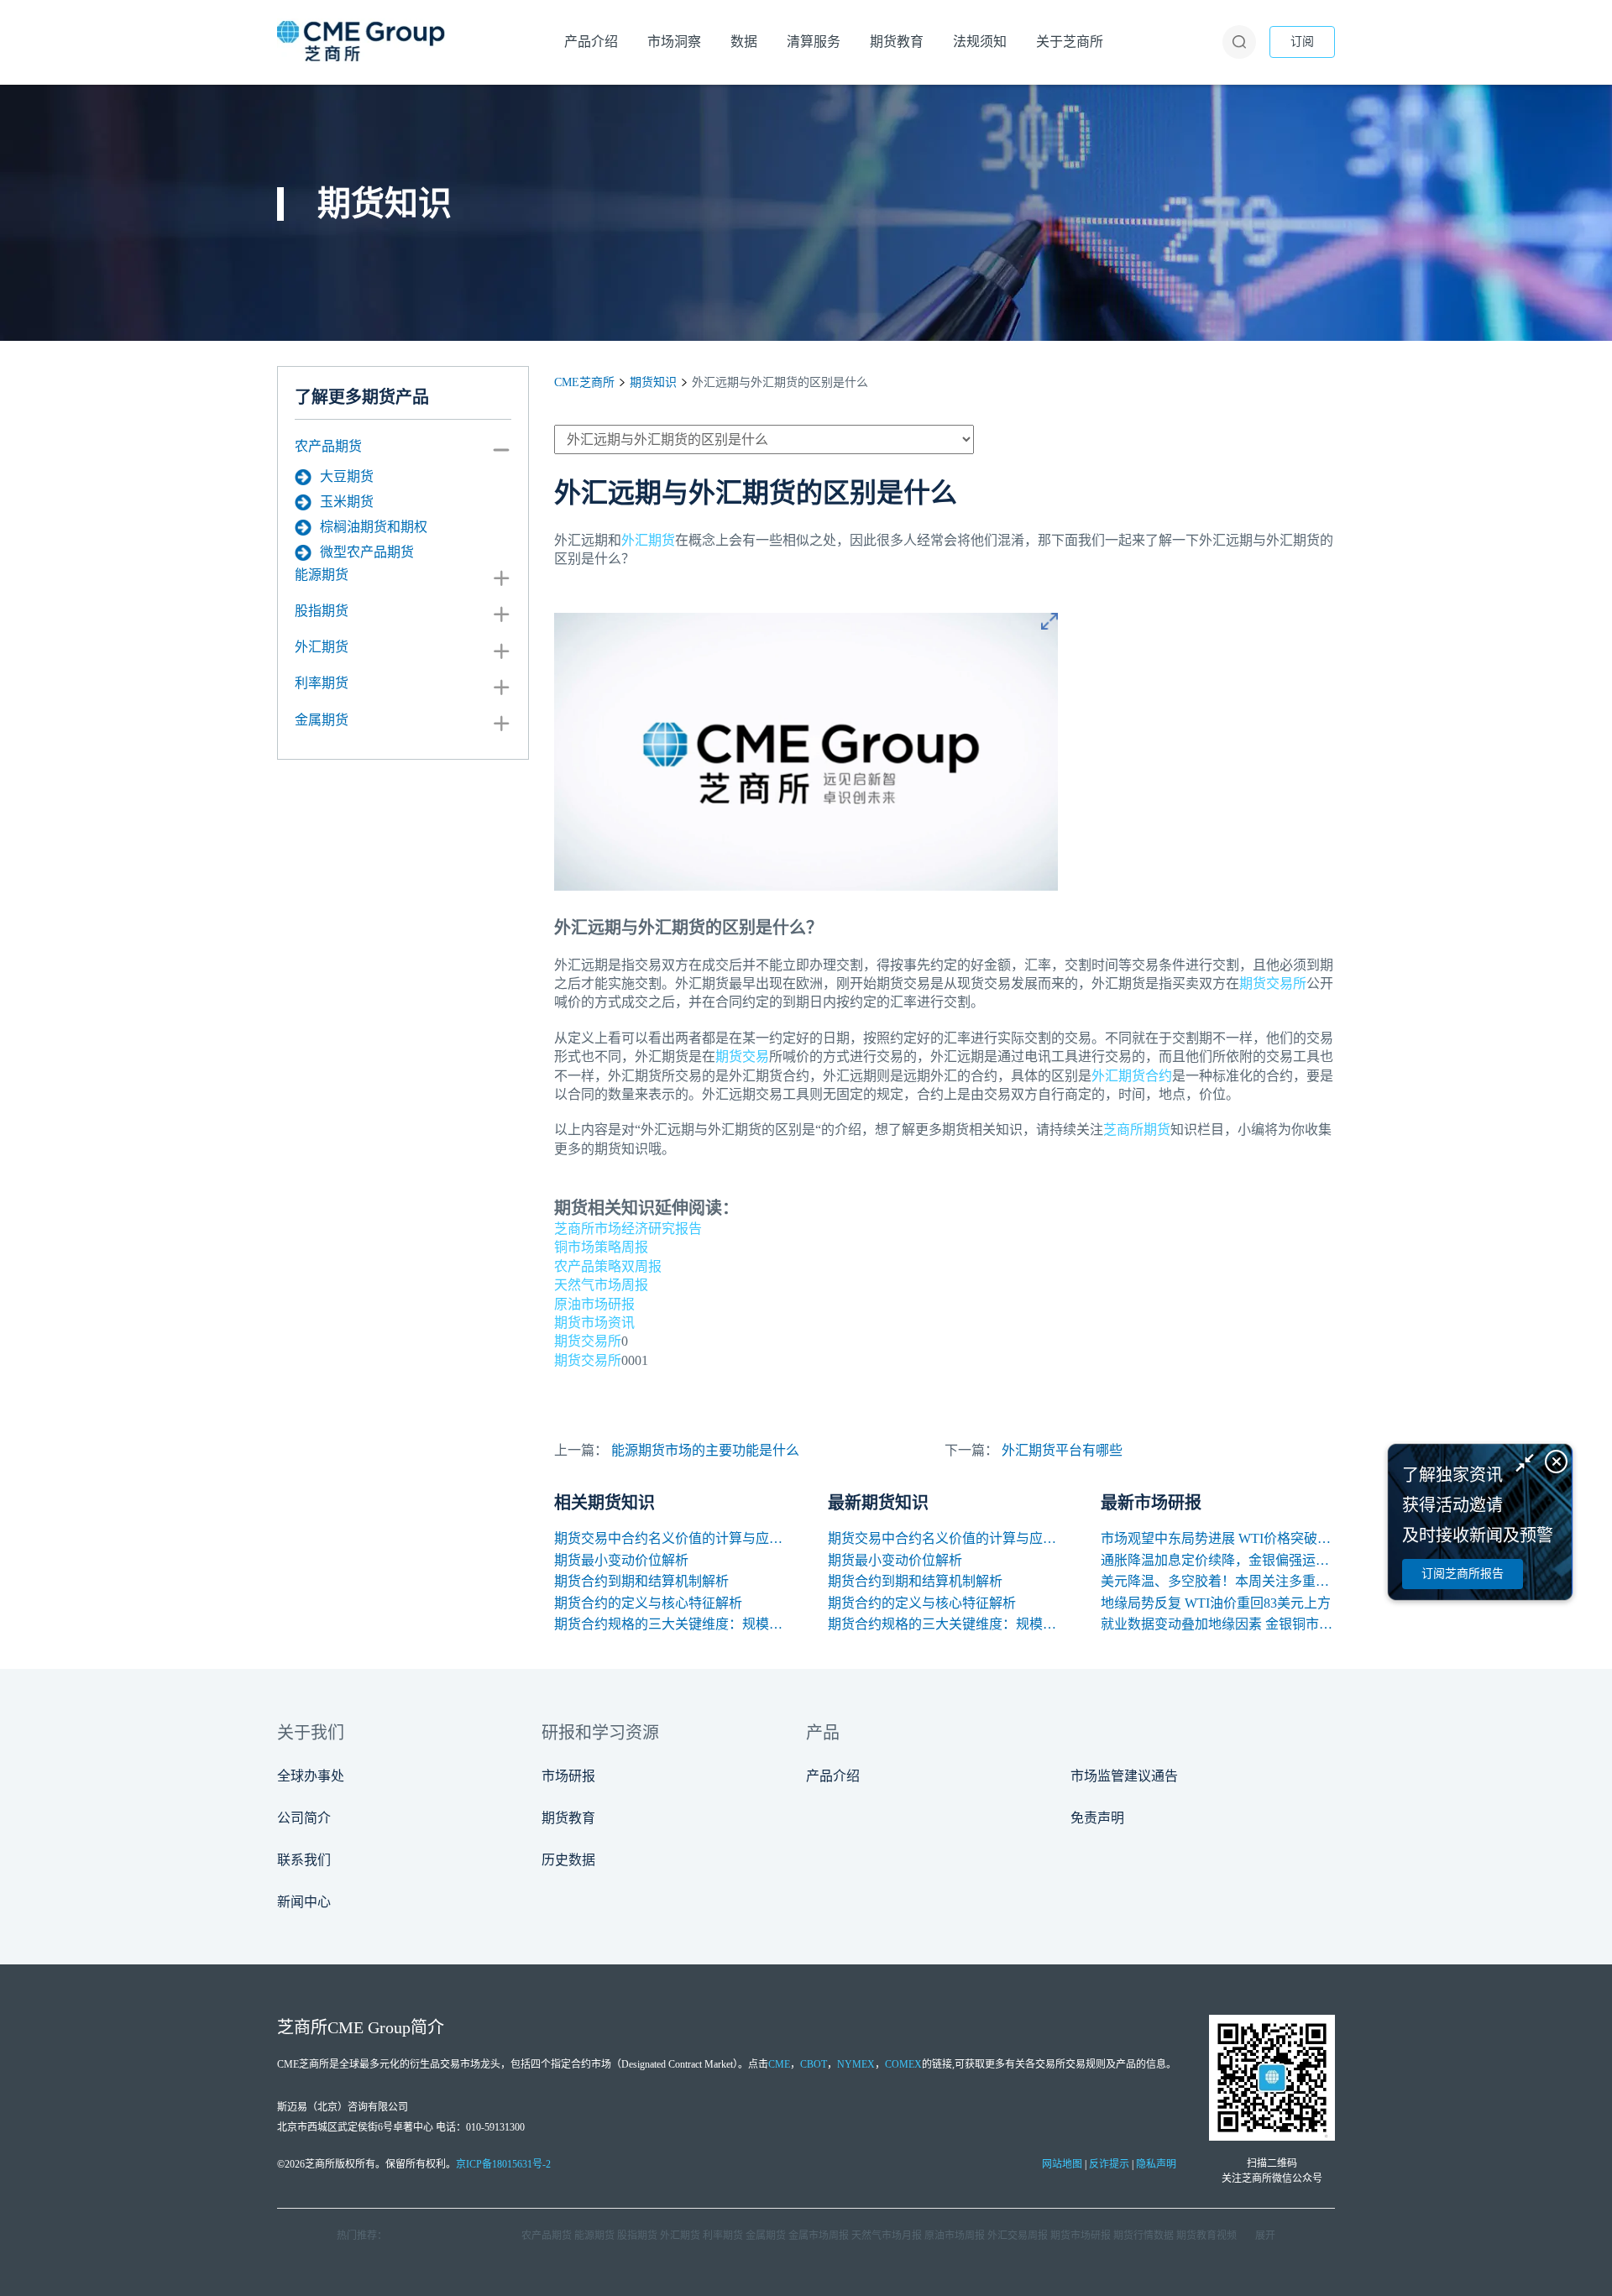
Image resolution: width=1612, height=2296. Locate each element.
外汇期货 (322, 647)
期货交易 (742, 1056)
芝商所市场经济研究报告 (628, 1229)
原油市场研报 (594, 1304)
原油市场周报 (955, 2236)
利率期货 (322, 683)
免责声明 (1097, 1818)
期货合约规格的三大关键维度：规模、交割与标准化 (671, 1624)
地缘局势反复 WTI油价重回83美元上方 (1216, 1603)
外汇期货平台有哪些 (1062, 1450)
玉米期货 (347, 502)
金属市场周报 (819, 2236)
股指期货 (322, 611)
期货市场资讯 (594, 1323)
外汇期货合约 (1132, 1076)
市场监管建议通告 (1124, 1776)
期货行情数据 (1144, 2236)
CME (779, 2064)
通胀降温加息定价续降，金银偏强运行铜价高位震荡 (1218, 1560)
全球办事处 (311, 1776)
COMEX (903, 2064)
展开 (1265, 2236)
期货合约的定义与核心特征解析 (648, 1603)
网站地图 (1062, 2164)
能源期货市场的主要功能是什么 (705, 1450)
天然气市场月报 (887, 2236)
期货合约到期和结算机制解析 (641, 1581)
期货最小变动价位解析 (621, 1560)
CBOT (814, 2064)
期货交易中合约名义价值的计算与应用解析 (671, 1538)
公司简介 (304, 1818)
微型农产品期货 (367, 552)
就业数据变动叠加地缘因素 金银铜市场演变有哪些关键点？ (1218, 1624)
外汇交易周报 (1018, 2236)
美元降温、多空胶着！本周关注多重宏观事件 (1218, 1581)
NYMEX (856, 2064)
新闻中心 (304, 1902)
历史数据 (568, 1860)
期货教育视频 (1206, 2236)
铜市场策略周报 (601, 1247)
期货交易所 (1273, 983)
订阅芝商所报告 (1463, 1574)
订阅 (1302, 42)
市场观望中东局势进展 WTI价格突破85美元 (1218, 1538)
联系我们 (304, 1860)
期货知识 (653, 382)
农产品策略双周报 (608, 1266)
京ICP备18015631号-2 (503, 2164)
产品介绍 (833, 1776)
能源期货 (322, 575)
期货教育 (568, 1818)
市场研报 (568, 1776)
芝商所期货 (1137, 1130)
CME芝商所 (584, 382)
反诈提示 (1109, 2164)
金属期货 (322, 720)
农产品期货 (328, 446)
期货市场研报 (1081, 2236)
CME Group (369, 2027)
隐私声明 (1156, 2164)
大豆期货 (347, 476)
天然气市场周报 (601, 1285)
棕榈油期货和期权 (374, 527)
